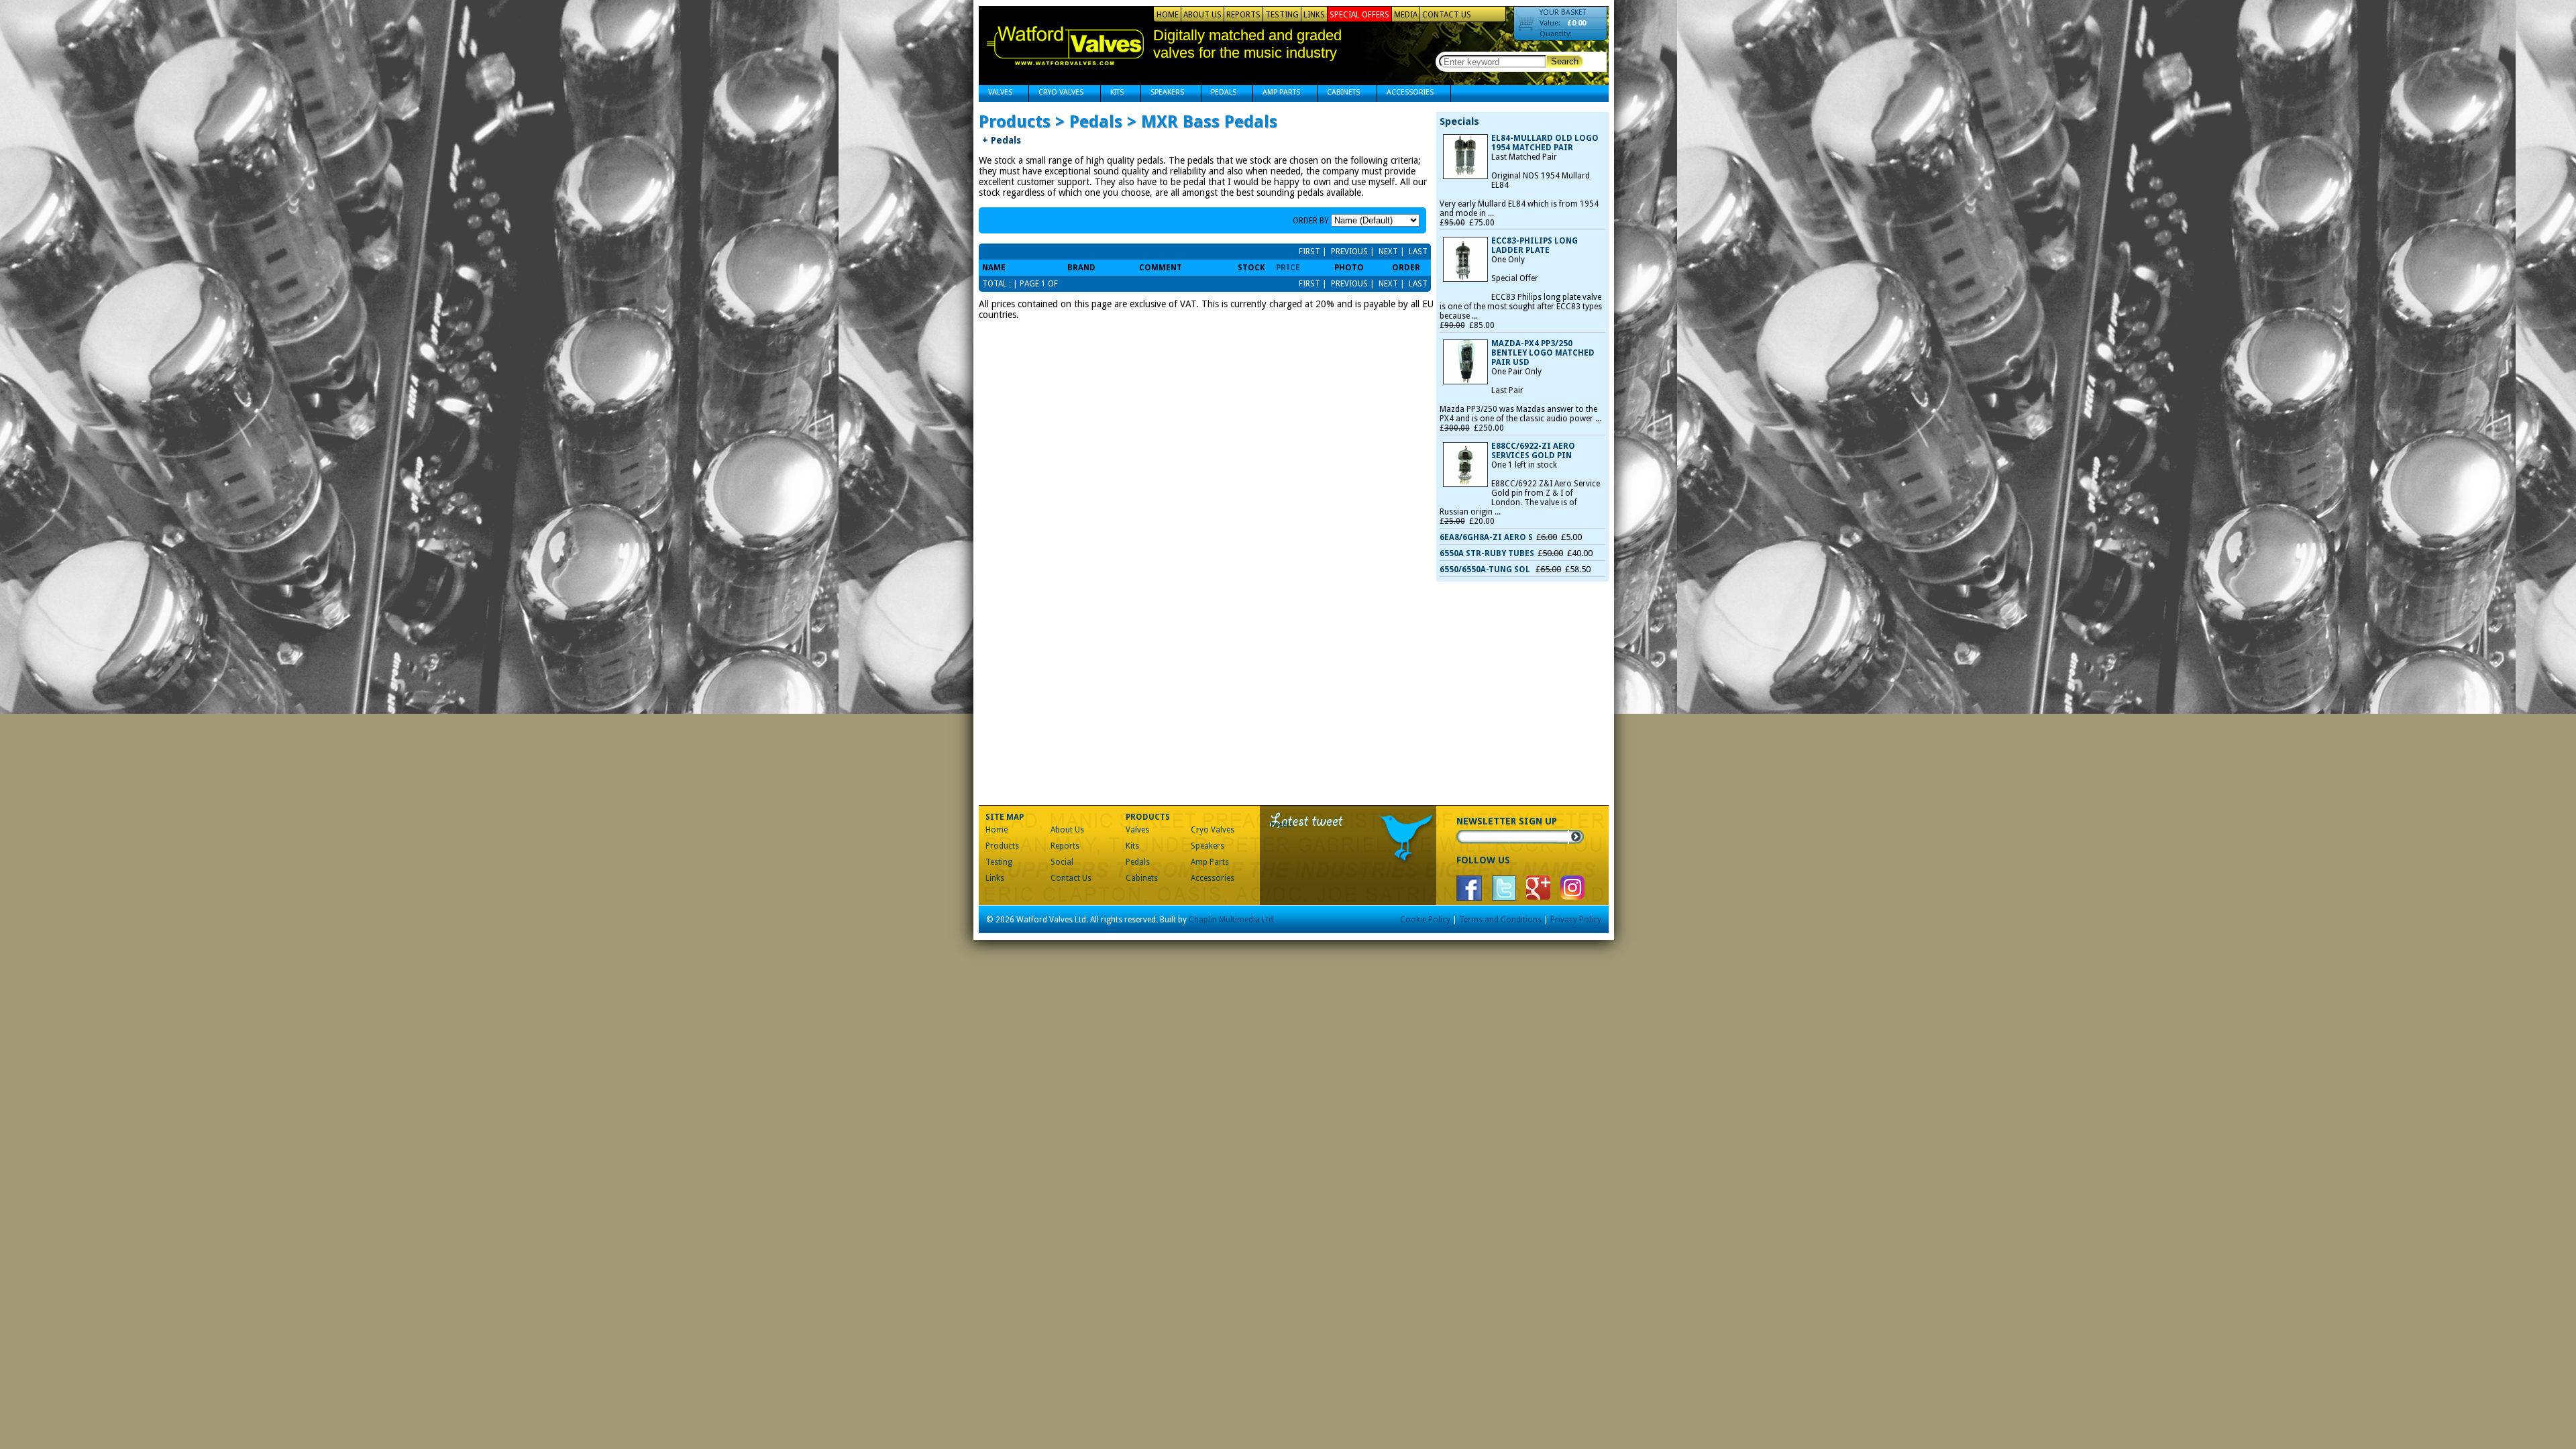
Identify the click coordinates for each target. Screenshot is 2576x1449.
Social (1062, 862)
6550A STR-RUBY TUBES (1487, 553)
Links (1314, 15)
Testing (1282, 15)
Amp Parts (1277, 94)
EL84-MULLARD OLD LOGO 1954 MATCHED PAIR (1545, 143)
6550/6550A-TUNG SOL (1486, 570)
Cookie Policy (1425, 920)
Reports (1243, 15)
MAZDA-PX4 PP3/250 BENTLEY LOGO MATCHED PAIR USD (1543, 353)
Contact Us (1447, 15)
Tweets (1282, 825)
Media (1406, 15)
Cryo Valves (1056, 94)
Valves (996, 94)
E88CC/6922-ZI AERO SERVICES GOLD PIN (1533, 451)
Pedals (1219, 94)
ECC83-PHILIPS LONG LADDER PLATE (1535, 246)
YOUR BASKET (1563, 12)
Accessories (1405, 94)
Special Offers (1359, 15)
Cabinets (1339, 94)
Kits (1112, 94)
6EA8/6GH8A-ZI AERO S (1486, 537)
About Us (1202, 15)
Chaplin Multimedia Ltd (1231, 920)
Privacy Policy (1576, 920)
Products (1002, 846)
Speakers (1163, 94)
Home (1168, 15)
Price (1288, 268)
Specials (1459, 121)
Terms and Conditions (1500, 920)
